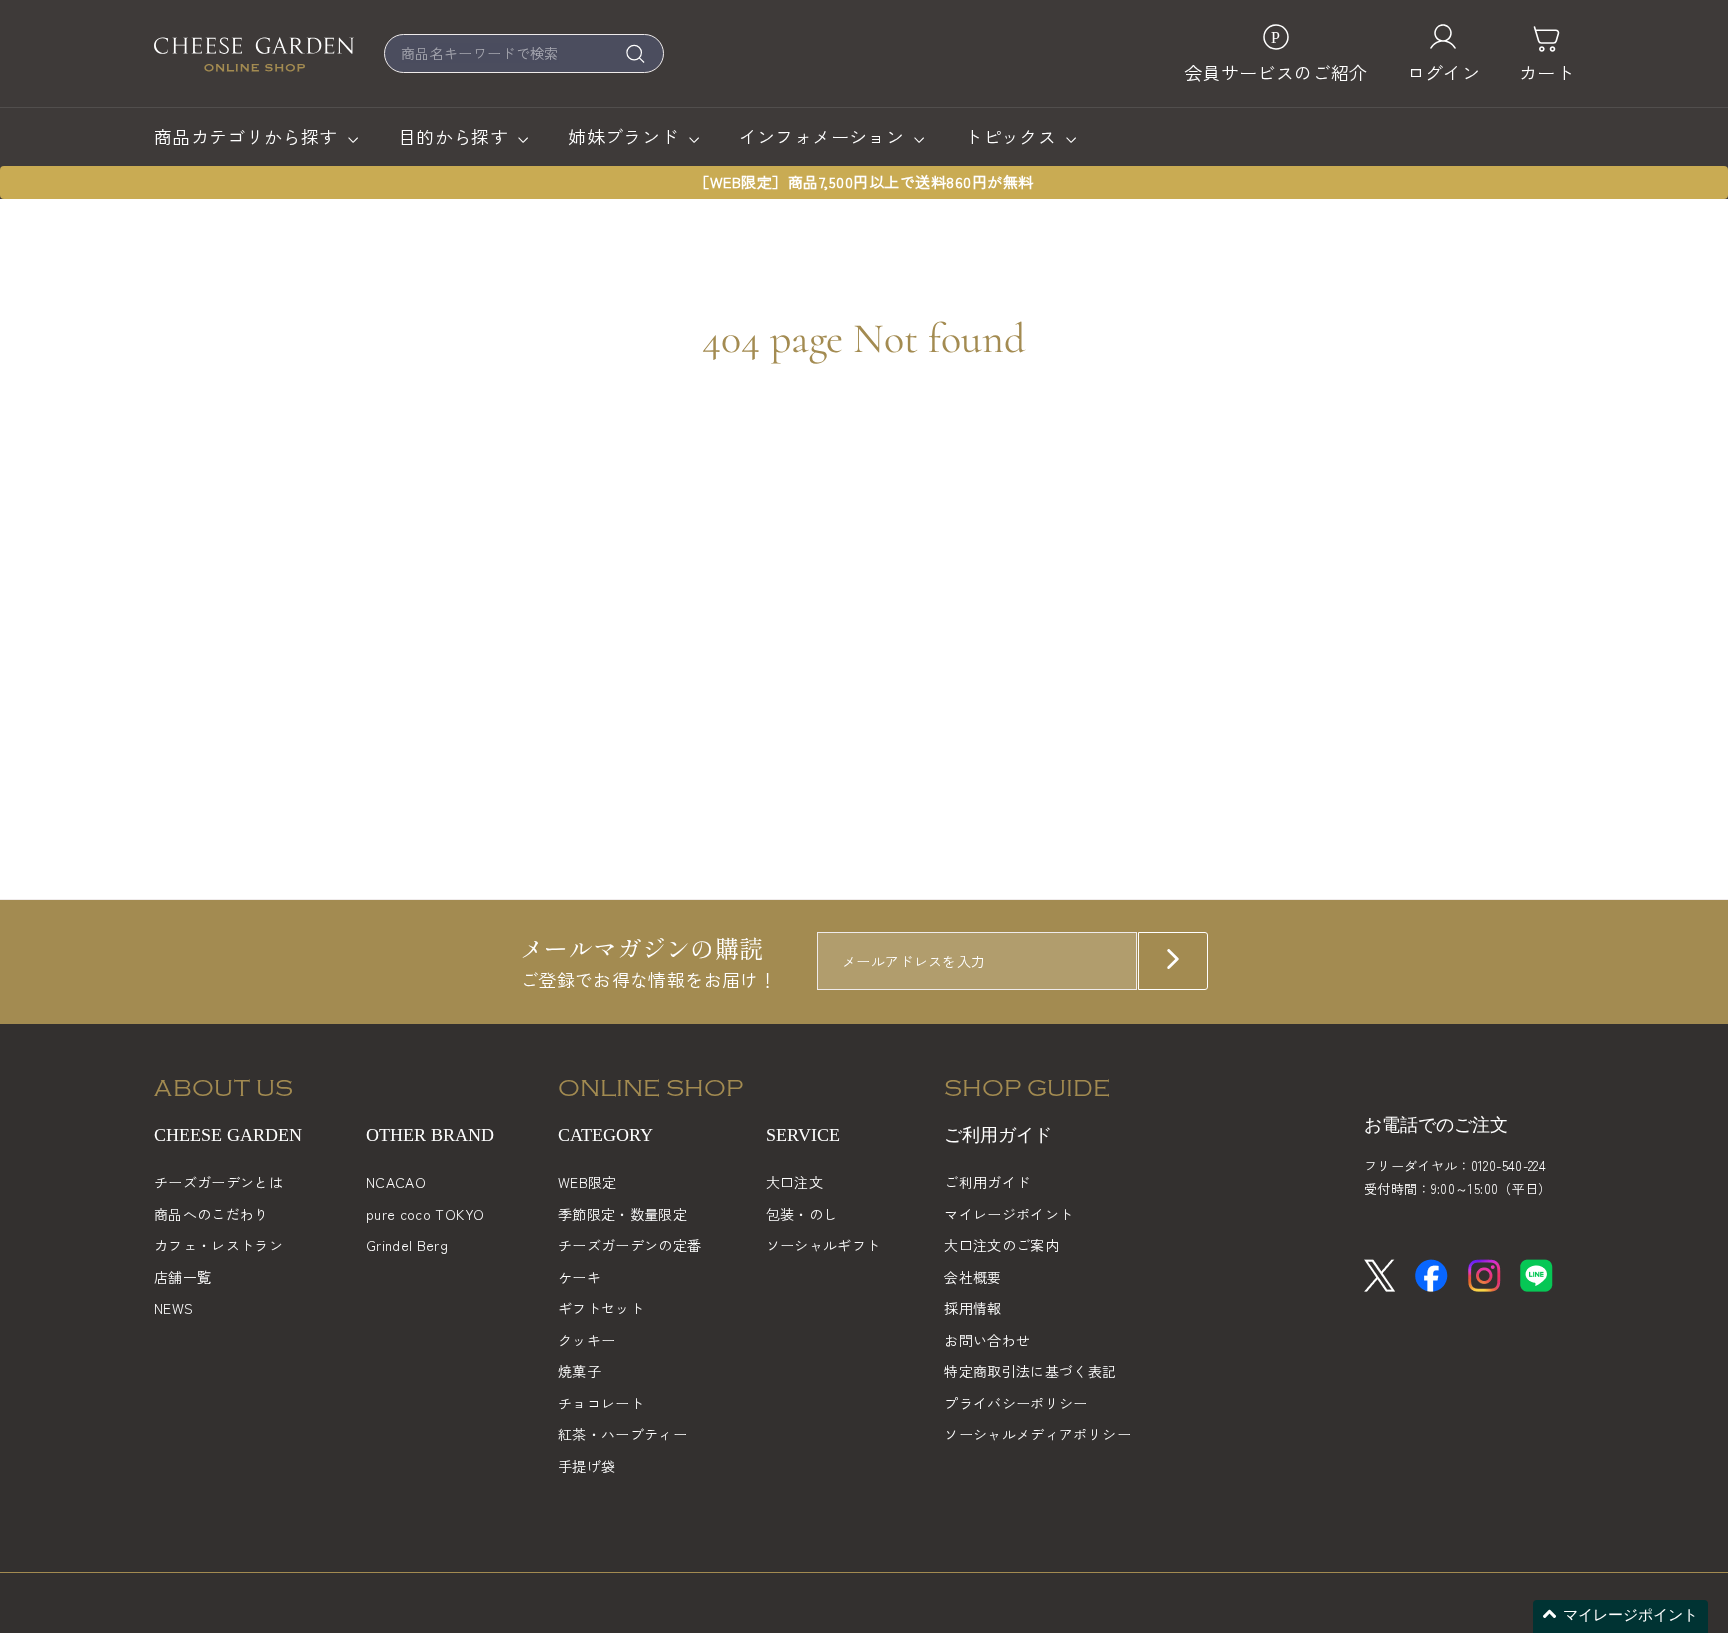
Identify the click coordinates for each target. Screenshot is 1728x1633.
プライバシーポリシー (1016, 1403)
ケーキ (579, 1277)
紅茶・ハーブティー (622, 1434)
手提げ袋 (586, 1466)
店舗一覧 (182, 1277)
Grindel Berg (407, 1245)
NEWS (173, 1308)
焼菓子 (579, 1371)
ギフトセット (601, 1308)
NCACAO (396, 1182)
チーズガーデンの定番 (630, 1245)
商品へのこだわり (211, 1214)
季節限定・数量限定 (622, 1214)
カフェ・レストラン (218, 1245)
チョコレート (601, 1403)
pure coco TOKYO (425, 1214)
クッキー (586, 1340)
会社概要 (972, 1277)
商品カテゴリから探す (248, 136)
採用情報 (972, 1308)
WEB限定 (587, 1182)
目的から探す (455, 136)
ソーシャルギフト (823, 1245)
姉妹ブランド (625, 136)
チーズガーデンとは (218, 1182)
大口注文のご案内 (1001, 1245)
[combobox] (524, 53)
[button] (1620, 1616)
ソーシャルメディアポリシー (1037, 1434)
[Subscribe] (1173, 961)
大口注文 (794, 1182)
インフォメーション (824, 136)
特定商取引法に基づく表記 (1030, 1371)
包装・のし (802, 1214)
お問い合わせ (987, 1340)
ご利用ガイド (987, 1182)
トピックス (1012, 136)
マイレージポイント (1008, 1214)
